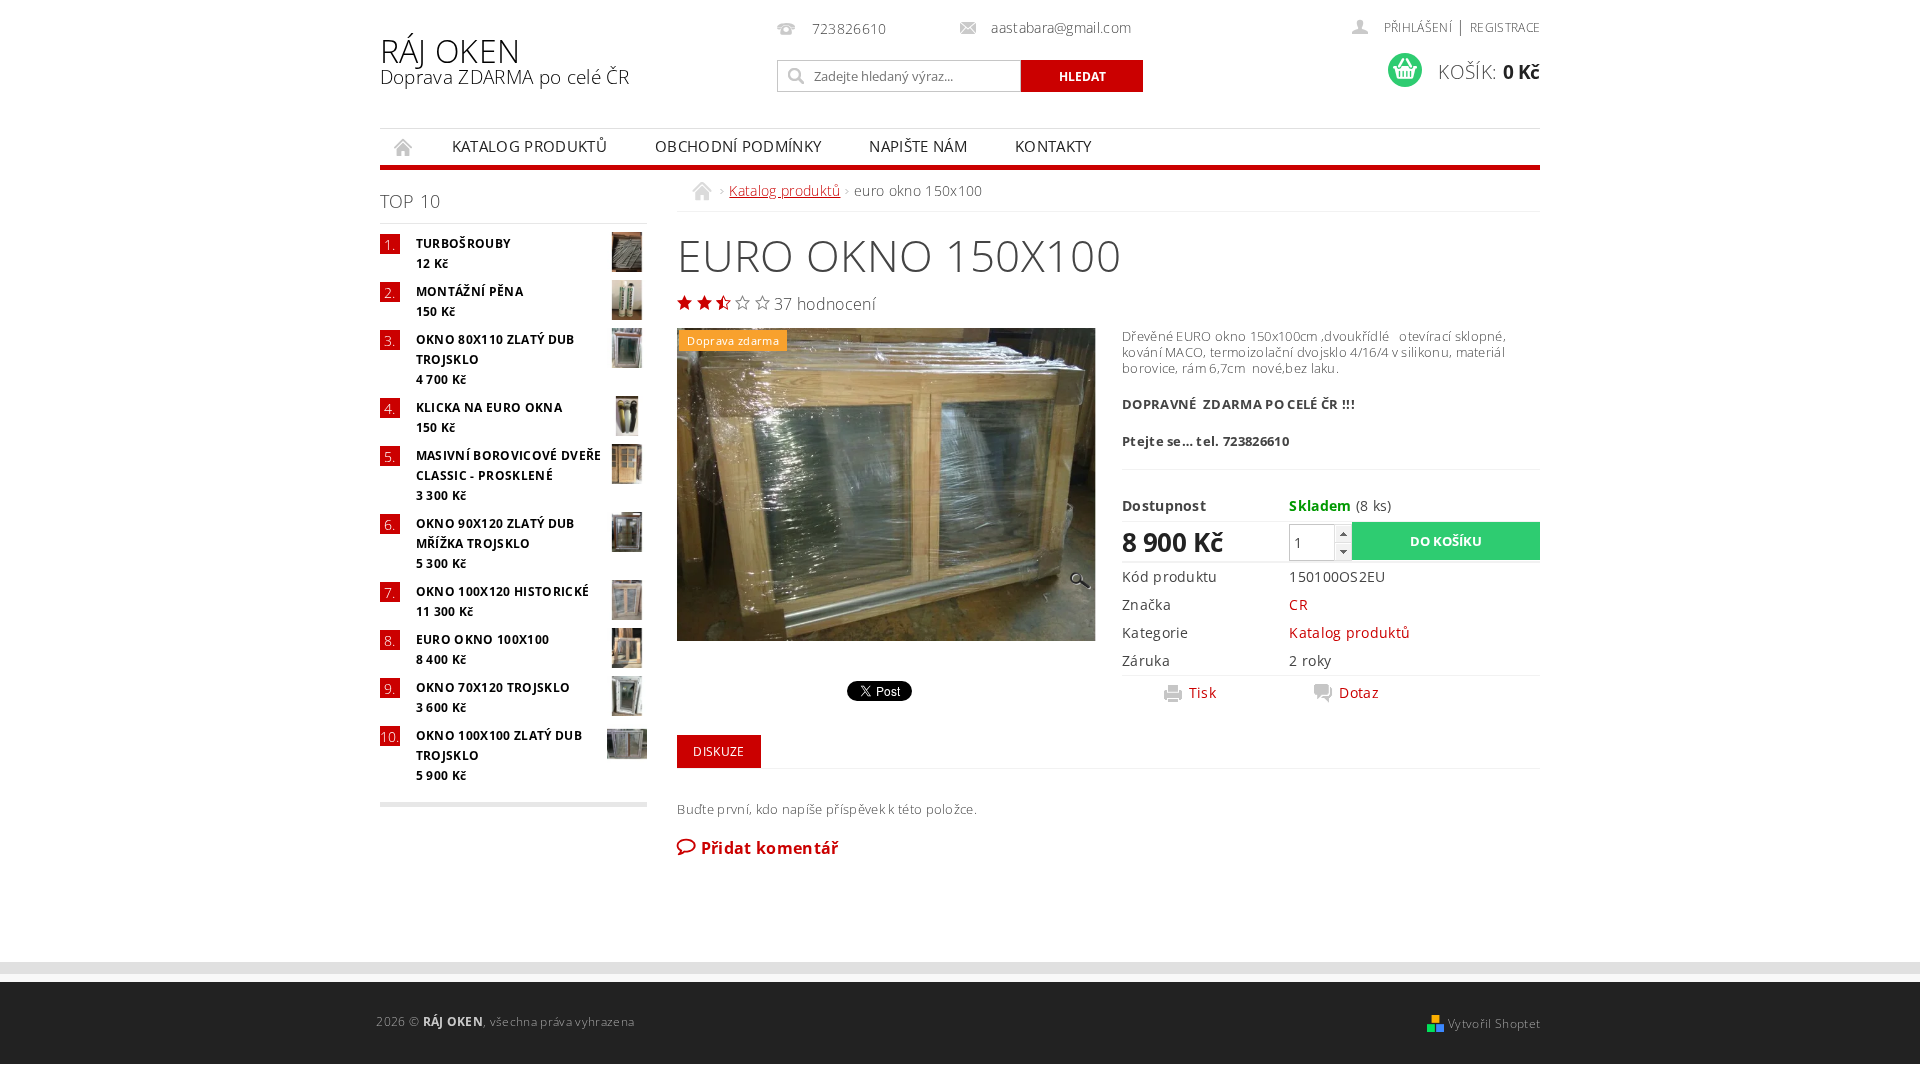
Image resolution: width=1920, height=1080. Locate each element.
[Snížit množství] (1343, 551)
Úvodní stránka (404, 146)
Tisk (1202, 693)
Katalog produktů (529, 146)
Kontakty (1053, 146)
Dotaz (1359, 693)
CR (1298, 604)
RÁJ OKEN (505, 59)
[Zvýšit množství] (1343, 533)
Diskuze (718, 751)
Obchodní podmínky (738, 146)
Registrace (1505, 27)
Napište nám (918, 146)
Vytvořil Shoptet (1494, 1023)
